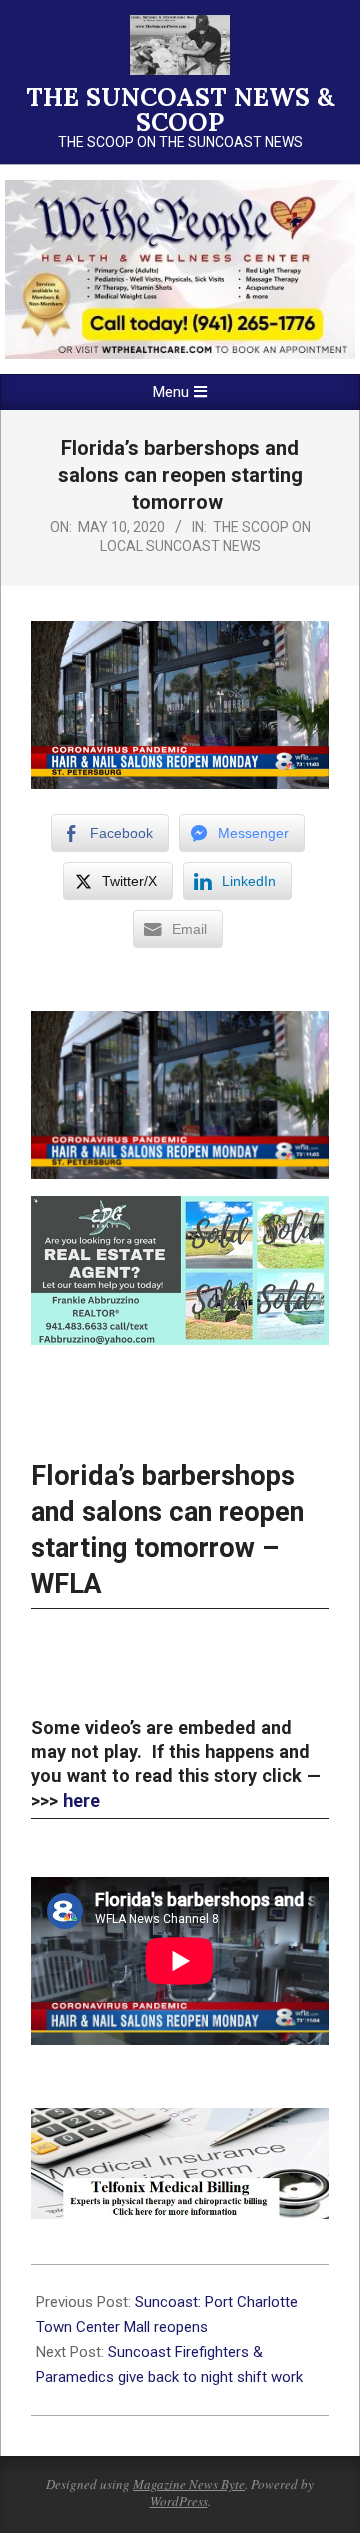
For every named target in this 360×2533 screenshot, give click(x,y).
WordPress (179, 2501)
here (81, 1800)
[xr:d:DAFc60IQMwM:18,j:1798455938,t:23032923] (180, 1210)
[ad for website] (180, 2122)
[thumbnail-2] (180, 188)
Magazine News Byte (189, 2484)
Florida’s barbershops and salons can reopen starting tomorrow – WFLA (167, 1530)
